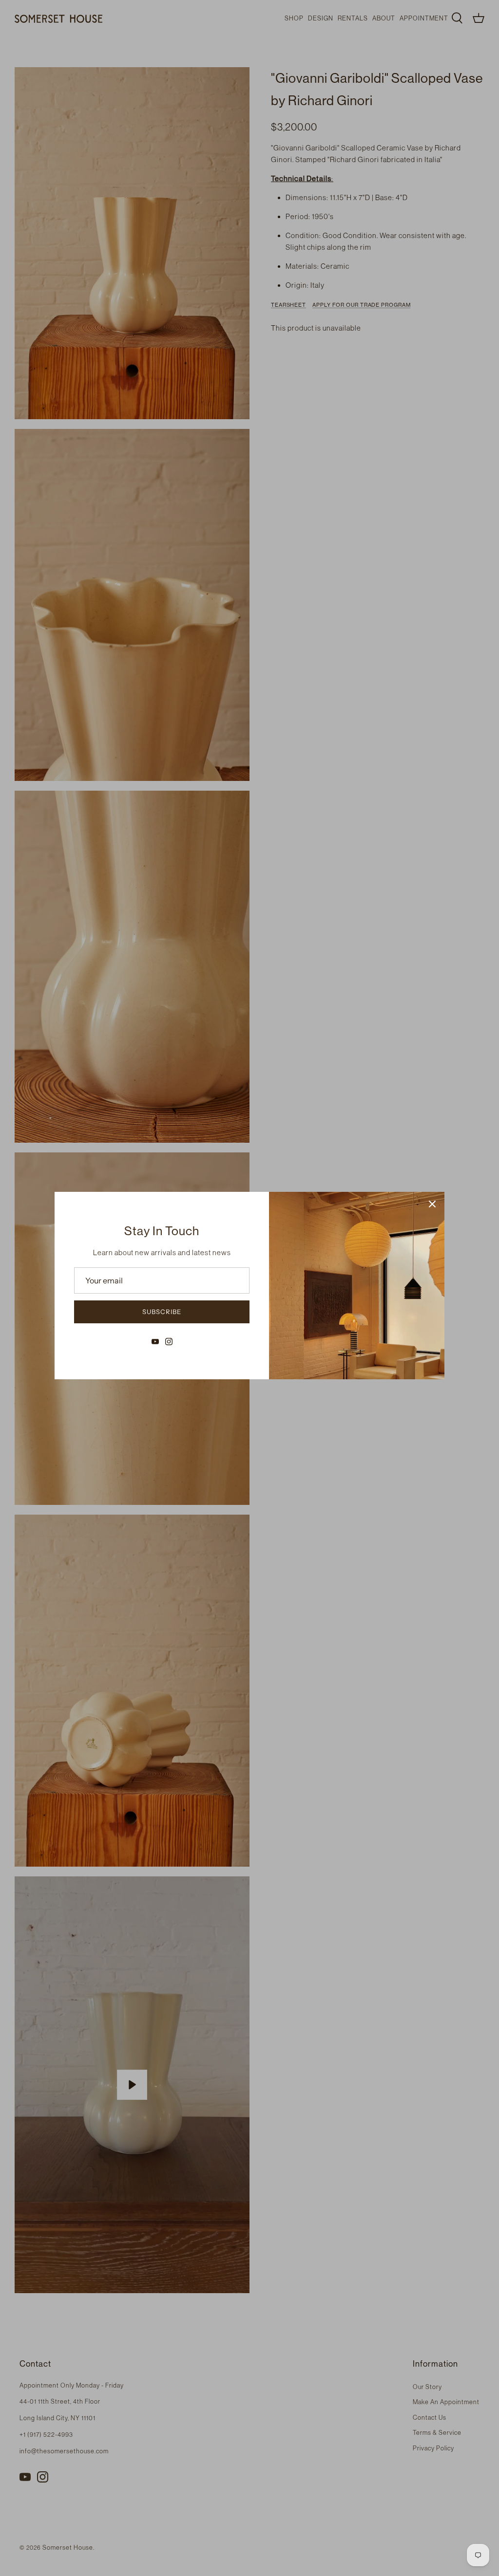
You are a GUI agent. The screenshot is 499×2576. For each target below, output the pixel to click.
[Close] (432, 1204)
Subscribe (162, 1312)
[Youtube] (155, 1342)
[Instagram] (169, 1342)
